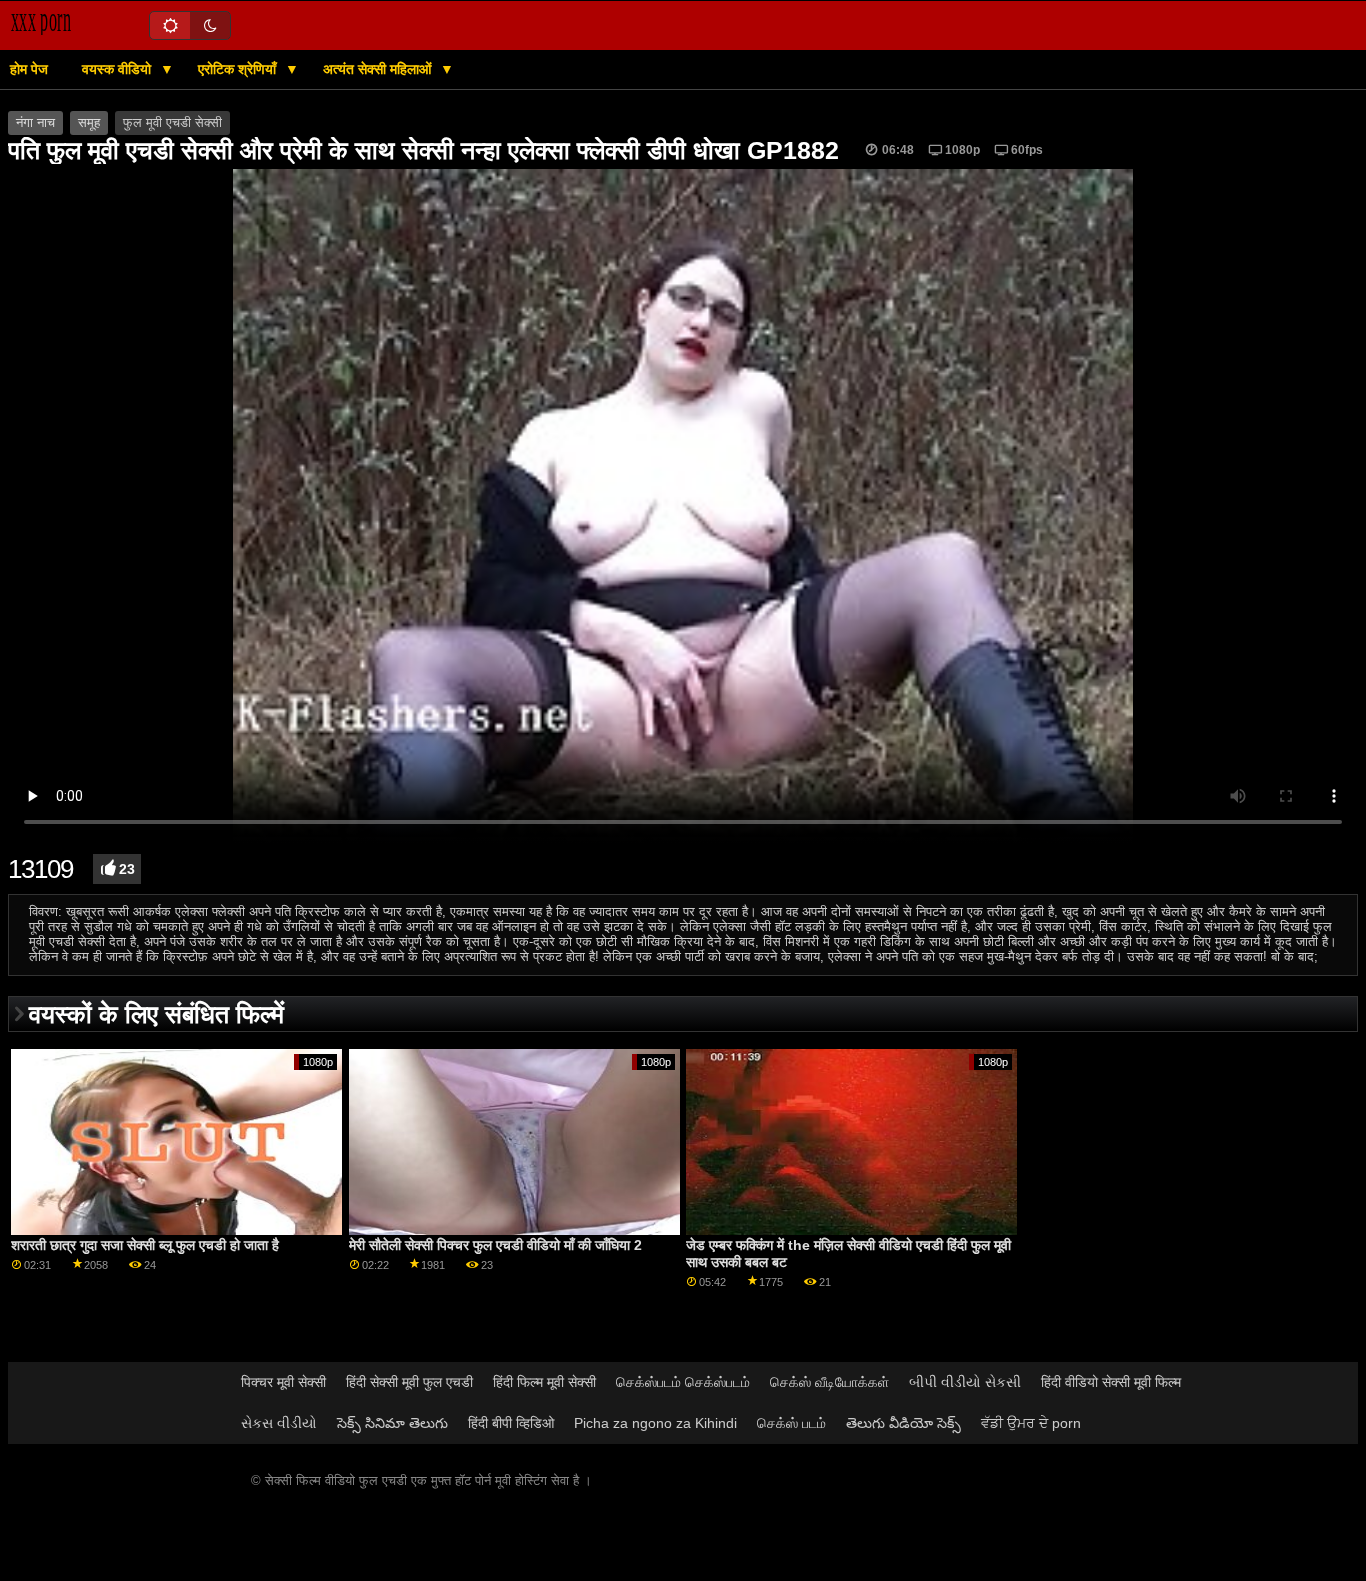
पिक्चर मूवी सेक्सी (283, 1382)
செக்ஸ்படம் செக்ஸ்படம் (683, 1382)
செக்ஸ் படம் (791, 1423)
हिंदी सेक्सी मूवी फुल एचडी (409, 1382)
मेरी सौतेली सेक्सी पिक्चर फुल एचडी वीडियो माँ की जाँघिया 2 (495, 1245)
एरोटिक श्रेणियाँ (239, 69)
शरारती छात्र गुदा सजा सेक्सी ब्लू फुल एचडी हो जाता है (145, 1245)
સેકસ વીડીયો (279, 1423)
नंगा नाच (35, 123)
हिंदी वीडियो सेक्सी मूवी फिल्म (1111, 1382)
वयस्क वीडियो (118, 69)
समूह (89, 123)
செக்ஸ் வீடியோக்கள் (829, 1382)
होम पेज (29, 69)
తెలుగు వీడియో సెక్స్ (903, 1423)
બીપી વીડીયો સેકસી (965, 1382)
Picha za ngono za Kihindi (655, 1423)
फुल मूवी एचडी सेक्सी (172, 123)
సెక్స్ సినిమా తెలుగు (392, 1423)
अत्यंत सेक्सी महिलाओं (379, 69)
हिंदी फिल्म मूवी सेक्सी (544, 1382)
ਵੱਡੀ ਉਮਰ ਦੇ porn (1031, 1423)
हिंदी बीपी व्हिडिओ (511, 1423)
